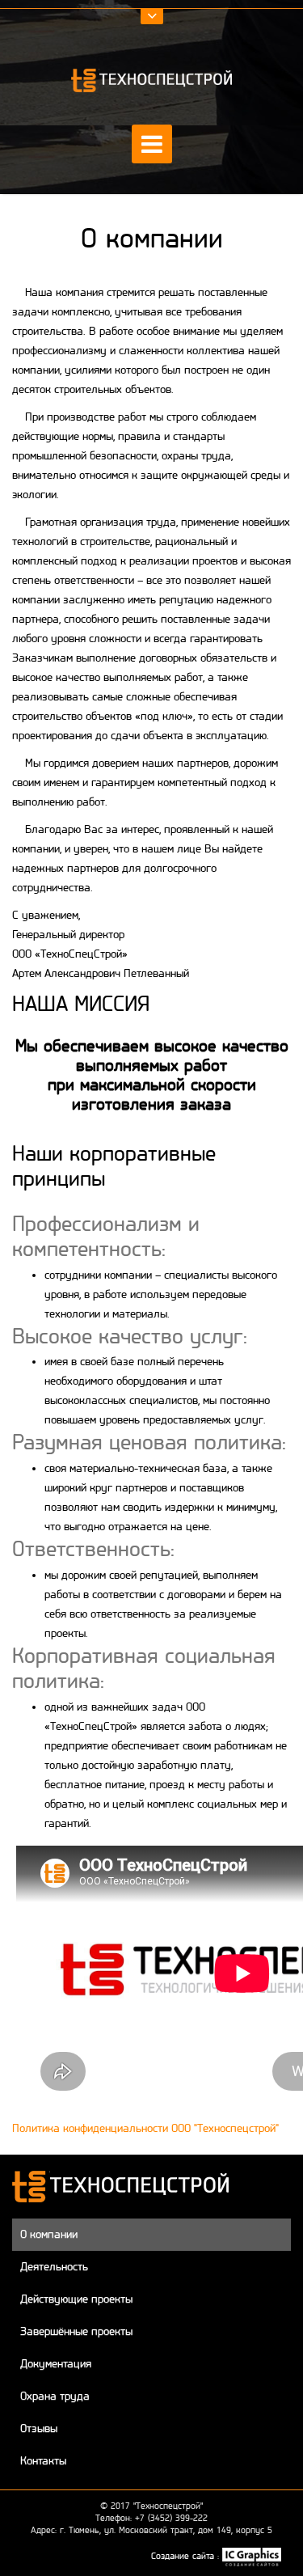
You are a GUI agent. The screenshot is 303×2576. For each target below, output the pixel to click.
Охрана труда (55, 2396)
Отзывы (39, 2428)
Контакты (43, 2461)
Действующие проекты (76, 2299)
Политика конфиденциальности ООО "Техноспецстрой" (145, 2128)
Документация (56, 2364)
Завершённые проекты (76, 2331)
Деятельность (54, 2267)
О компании (49, 2234)
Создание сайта (184, 2556)
